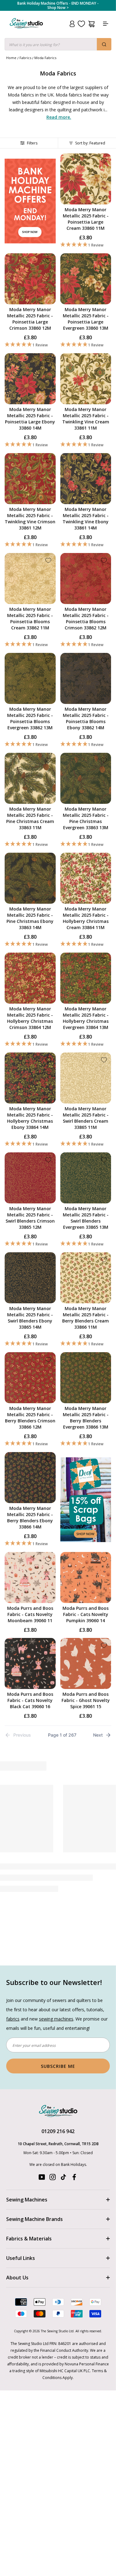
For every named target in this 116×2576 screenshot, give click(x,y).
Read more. (59, 117)
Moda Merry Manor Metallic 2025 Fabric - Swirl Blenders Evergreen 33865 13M (86, 1218)
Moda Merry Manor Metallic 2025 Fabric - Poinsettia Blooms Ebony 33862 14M (86, 718)
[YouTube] (42, 2178)
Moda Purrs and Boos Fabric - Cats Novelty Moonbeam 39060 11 (30, 1614)
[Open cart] (91, 24)
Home (11, 58)
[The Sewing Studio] (26, 31)
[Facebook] (74, 2178)
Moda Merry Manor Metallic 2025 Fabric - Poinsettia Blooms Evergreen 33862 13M (30, 718)
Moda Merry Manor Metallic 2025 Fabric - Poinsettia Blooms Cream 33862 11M (30, 618)
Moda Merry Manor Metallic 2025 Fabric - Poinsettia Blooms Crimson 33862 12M (86, 618)
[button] (86, 245)
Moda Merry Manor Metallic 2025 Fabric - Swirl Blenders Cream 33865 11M (86, 1118)
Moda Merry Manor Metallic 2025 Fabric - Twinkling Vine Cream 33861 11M (86, 419)
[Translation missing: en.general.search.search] (104, 44)
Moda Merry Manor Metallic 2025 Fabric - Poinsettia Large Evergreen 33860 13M (86, 319)
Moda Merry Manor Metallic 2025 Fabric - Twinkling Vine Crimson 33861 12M (30, 519)
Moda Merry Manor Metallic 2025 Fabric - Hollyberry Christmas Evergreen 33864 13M (86, 1018)
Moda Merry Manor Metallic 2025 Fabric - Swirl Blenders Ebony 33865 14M (30, 1318)
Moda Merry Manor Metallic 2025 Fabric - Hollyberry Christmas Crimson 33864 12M (30, 1018)
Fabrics (25, 58)
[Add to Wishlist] (104, 161)
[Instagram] (53, 2178)
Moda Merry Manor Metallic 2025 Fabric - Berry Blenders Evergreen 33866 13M (86, 1418)
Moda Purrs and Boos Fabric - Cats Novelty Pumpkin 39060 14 (86, 1614)
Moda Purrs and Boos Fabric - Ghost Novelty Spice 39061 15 (86, 1700)
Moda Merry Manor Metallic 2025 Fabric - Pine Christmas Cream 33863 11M (30, 818)
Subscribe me (58, 2066)
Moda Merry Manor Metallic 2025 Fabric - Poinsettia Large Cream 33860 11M (86, 219)
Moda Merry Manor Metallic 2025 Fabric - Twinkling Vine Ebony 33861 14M (86, 519)
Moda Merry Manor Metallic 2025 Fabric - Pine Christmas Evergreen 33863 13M (86, 818)
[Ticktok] (63, 2178)
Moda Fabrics (45, 58)
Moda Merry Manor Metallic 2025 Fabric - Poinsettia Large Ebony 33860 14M (30, 419)
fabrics (13, 2019)
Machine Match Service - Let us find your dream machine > (58, 6)
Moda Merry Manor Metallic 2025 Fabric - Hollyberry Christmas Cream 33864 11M (86, 918)
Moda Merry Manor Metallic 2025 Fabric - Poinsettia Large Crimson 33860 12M (30, 319)
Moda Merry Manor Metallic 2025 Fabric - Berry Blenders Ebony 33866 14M (30, 1517)
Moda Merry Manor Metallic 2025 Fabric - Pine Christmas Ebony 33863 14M (30, 918)
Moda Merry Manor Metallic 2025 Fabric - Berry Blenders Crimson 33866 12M (30, 1418)
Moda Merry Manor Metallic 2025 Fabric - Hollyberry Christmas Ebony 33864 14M (30, 1118)
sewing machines (56, 2019)
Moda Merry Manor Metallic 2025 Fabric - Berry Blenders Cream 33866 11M (86, 1318)
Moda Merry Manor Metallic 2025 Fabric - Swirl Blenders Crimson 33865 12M (30, 1218)
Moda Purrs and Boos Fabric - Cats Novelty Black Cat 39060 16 (30, 1700)
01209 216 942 (58, 2131)
